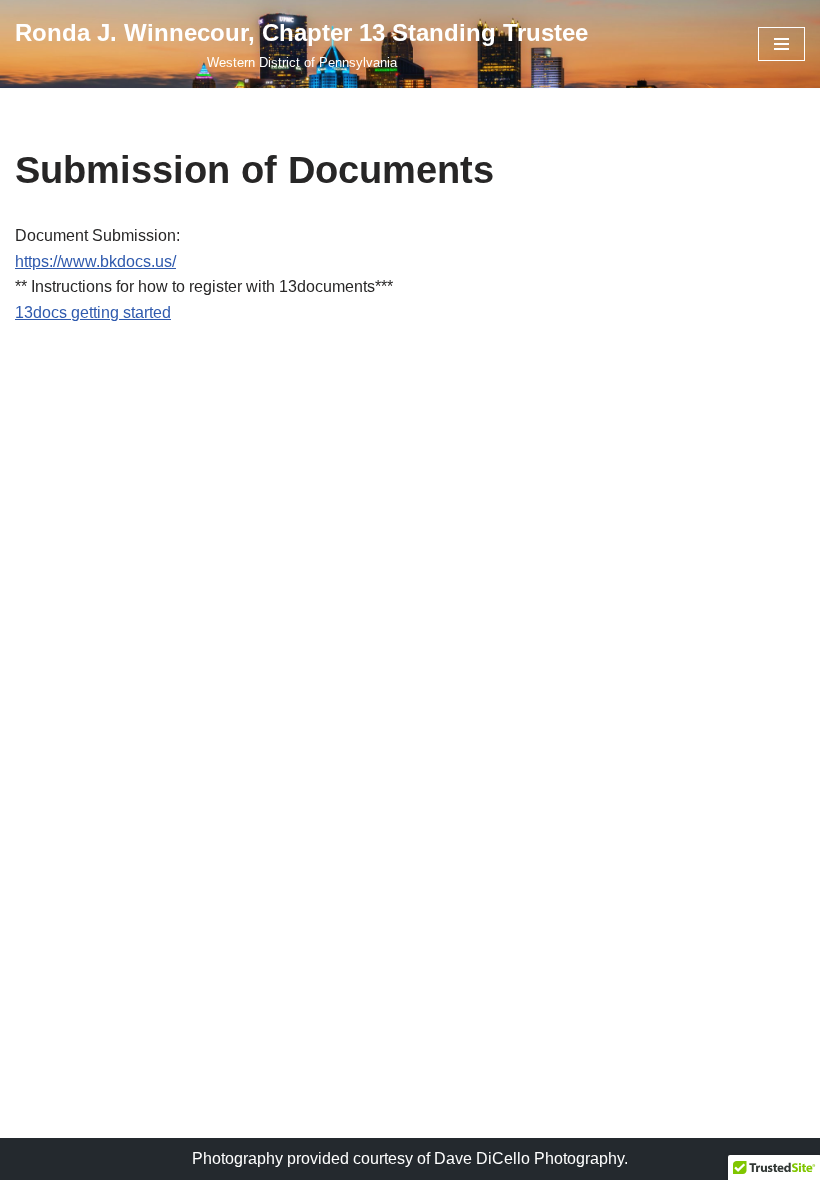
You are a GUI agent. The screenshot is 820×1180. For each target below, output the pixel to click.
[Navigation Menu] (781, 44)
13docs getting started (93, 312)
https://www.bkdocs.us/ (95, 261)
